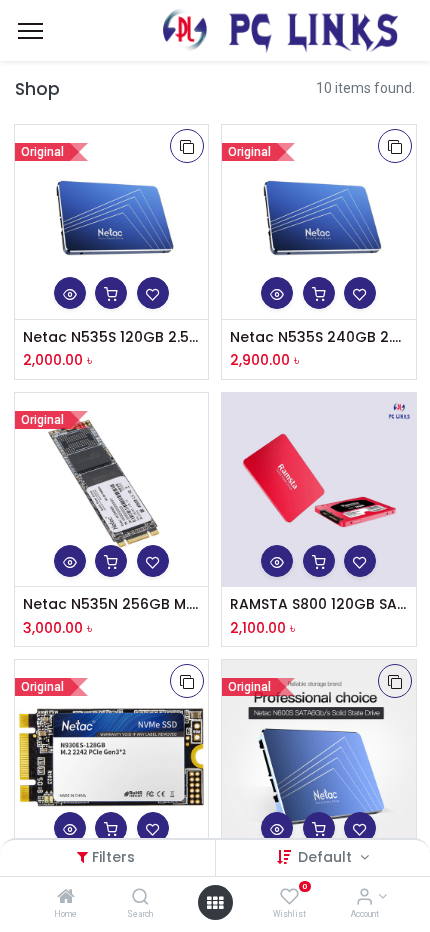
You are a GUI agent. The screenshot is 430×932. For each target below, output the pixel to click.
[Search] (140, 898)
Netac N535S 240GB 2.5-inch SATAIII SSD (319, 337)
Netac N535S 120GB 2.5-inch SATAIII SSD (112, 337)
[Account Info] (364, 898)
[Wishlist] (289, 898)
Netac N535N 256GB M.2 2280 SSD (112, 604)
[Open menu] (215, 903)
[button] (187, 146)
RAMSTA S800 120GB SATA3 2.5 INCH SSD (319, 604)
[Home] (66, 898)
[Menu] (30, 31)
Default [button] (327, 857)
